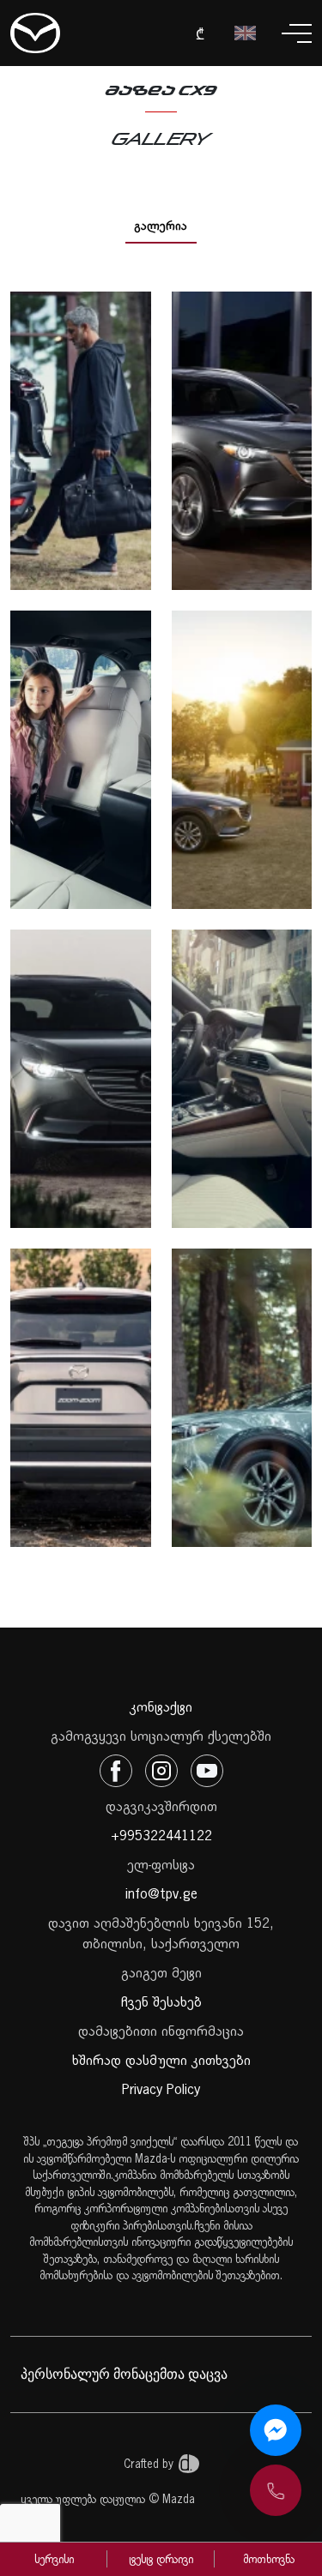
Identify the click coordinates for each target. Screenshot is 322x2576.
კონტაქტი (161, 1706)
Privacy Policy (161, 2089)
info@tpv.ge (161, 1893)
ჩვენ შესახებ (161, 2001)
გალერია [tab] (161, 226)
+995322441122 (161, 1835)
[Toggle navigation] (297, 33)
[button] (276, 2490)
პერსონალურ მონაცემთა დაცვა (124, 2374)
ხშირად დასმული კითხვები (161, 2060)
